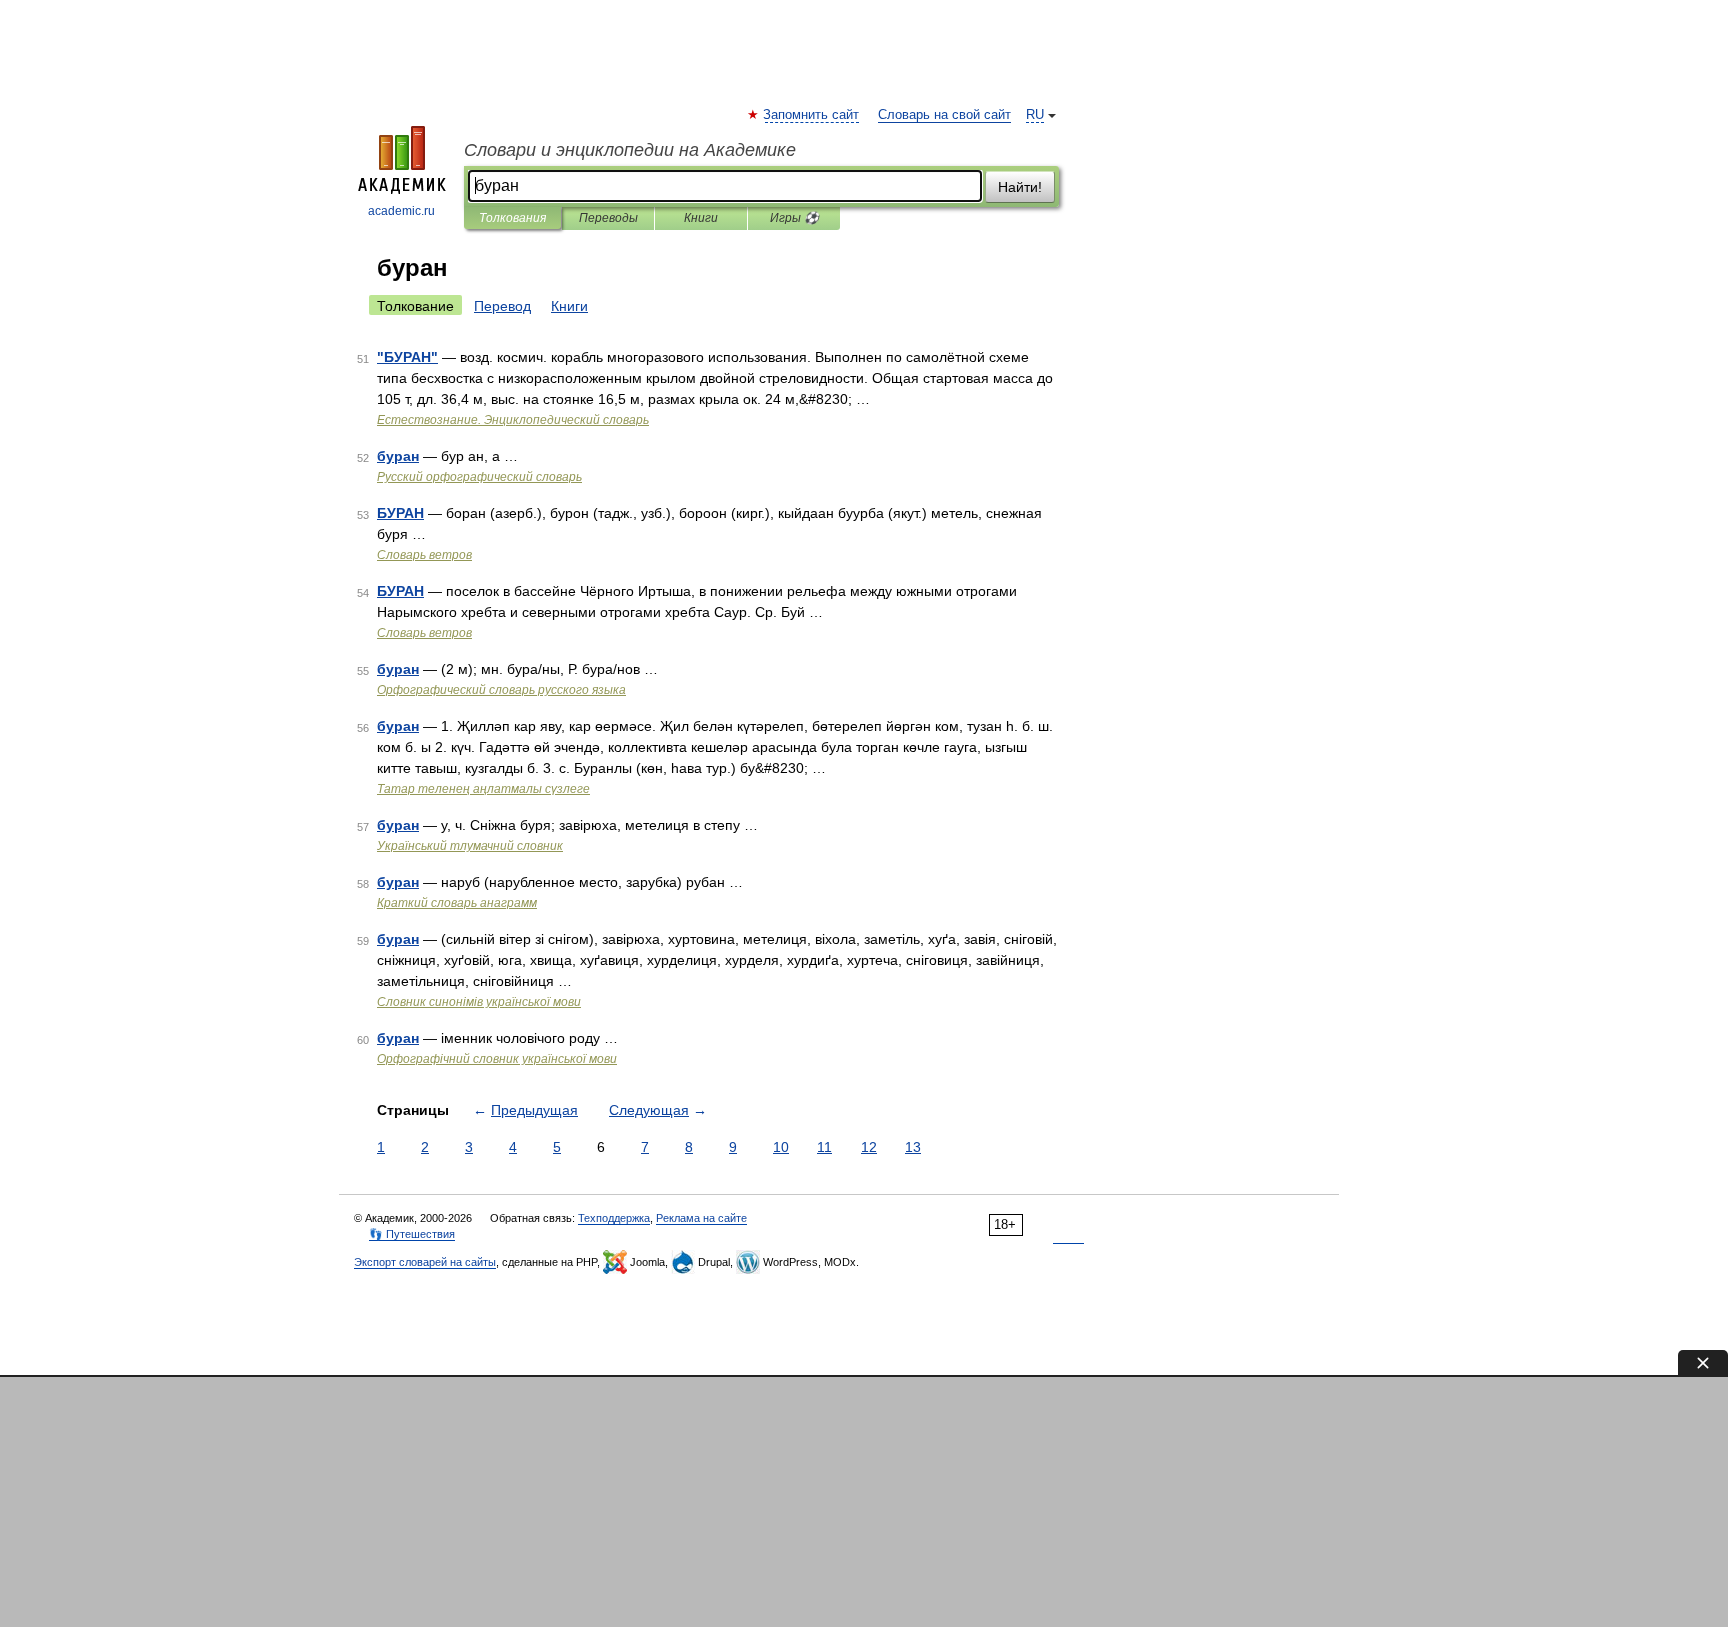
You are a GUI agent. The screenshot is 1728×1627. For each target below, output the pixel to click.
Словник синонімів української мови (479, 1002)
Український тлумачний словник (470, 846)
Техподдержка (614, 1218)
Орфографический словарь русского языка (501, 690)
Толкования (512, 218)
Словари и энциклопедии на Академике (630, 150)
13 (913, 1147)
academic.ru (401, 211)
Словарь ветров (424, 555)
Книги (701, 218)
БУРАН (400, 513)
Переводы (608, 218)
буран (398, 456)
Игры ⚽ (794, 218)
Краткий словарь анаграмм (457, 903)
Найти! (1020, 187)
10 (781, 1147)
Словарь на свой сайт (944, 115)
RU (1035, 115)
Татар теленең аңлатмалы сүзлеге (483, 789)
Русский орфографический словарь (479, 477)
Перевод (502, 306)
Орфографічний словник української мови (497, 1059)
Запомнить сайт (812, 115)
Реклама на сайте (701, 1218)
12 (869, 1147)
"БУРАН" (407, 357)
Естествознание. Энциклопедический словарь (513, 420)
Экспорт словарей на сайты (425, 1262)
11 (824, 1147)
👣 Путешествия (412, 1234)
